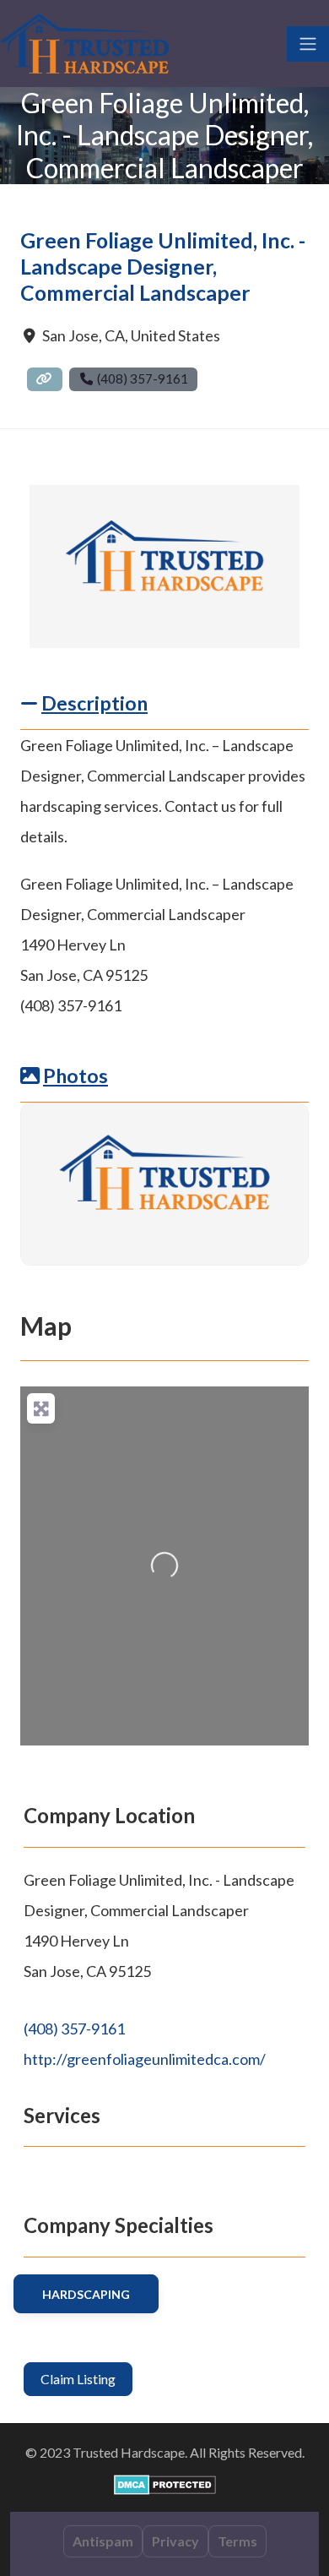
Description (94, 703)
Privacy (175, 2541)
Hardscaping (86, 2294)
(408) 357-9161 (74, 2029)
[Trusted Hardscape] (84, 41)
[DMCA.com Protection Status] (165, 2483)
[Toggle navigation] (308, 44)
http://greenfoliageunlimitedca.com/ (145, 2059)
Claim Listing (78, 2379)
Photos (76, 1076)
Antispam (103, 2541)
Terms (237, 2541)
